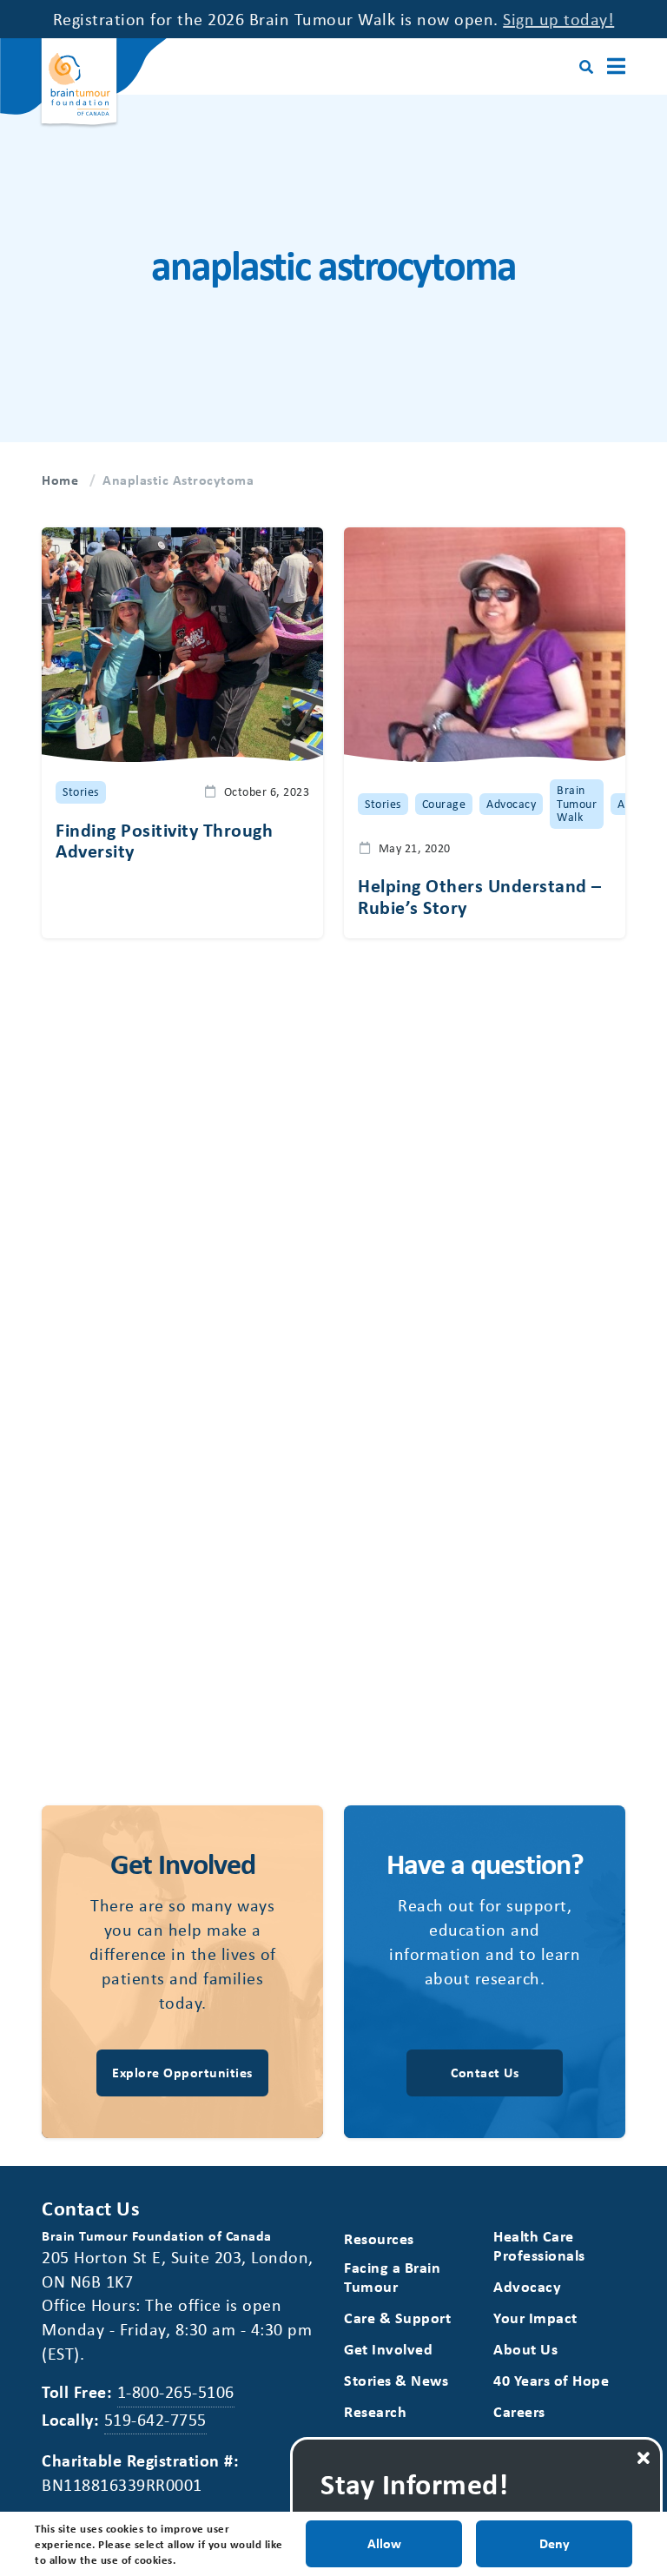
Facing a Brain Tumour (392, 2277)
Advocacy (527, 2286)
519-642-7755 (155, 2419)
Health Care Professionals (539, 2245)
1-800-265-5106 (176, 2391)
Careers (519, 2411)
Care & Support (397, 2318)
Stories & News (396, 2380)
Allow (384, 2543)
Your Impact (535, 2318)
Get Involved (388, 2349)
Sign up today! (558, 19)
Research (375, 2411)
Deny (555, 2543)
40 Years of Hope (551, 2380)
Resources (379, 2238)
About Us (525, 2349)
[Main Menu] (616, 66)
